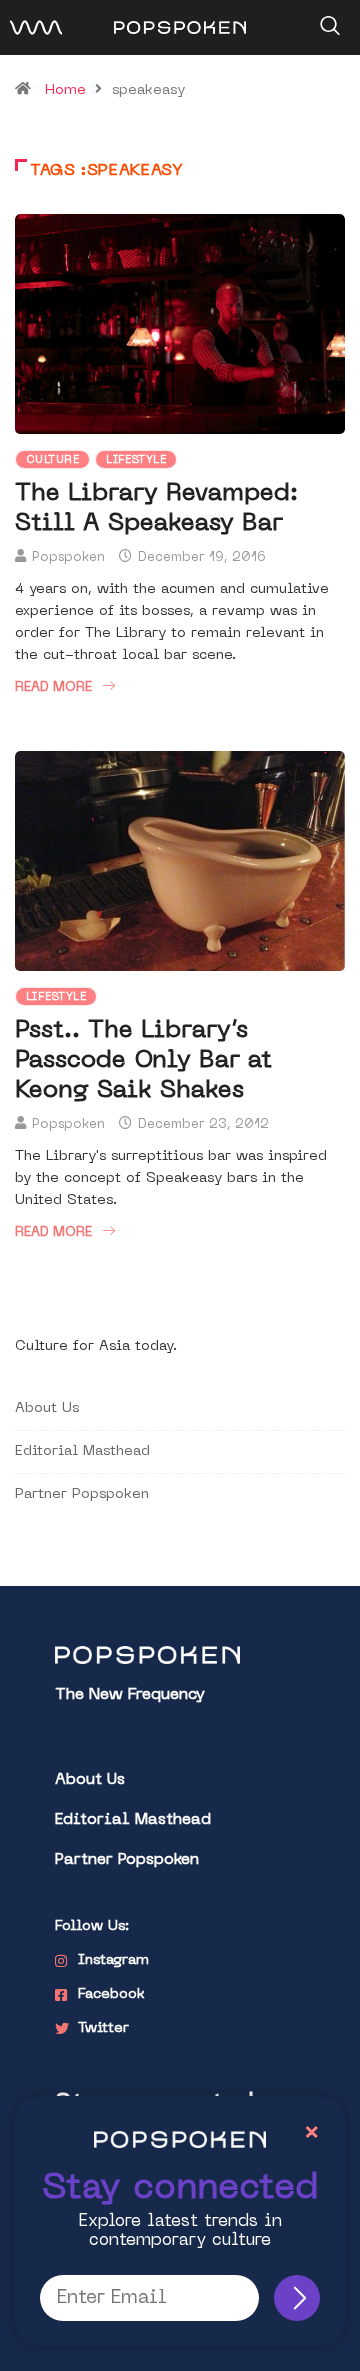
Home (65, 90)
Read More (53, 687)
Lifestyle (136, 460)
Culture (52, 460)
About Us (47, 1408)
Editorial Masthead (82, 1451)
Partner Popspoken (82, 1494)
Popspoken (68, 557)
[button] (327, 19)
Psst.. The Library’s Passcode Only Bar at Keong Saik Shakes (143, 1061)
